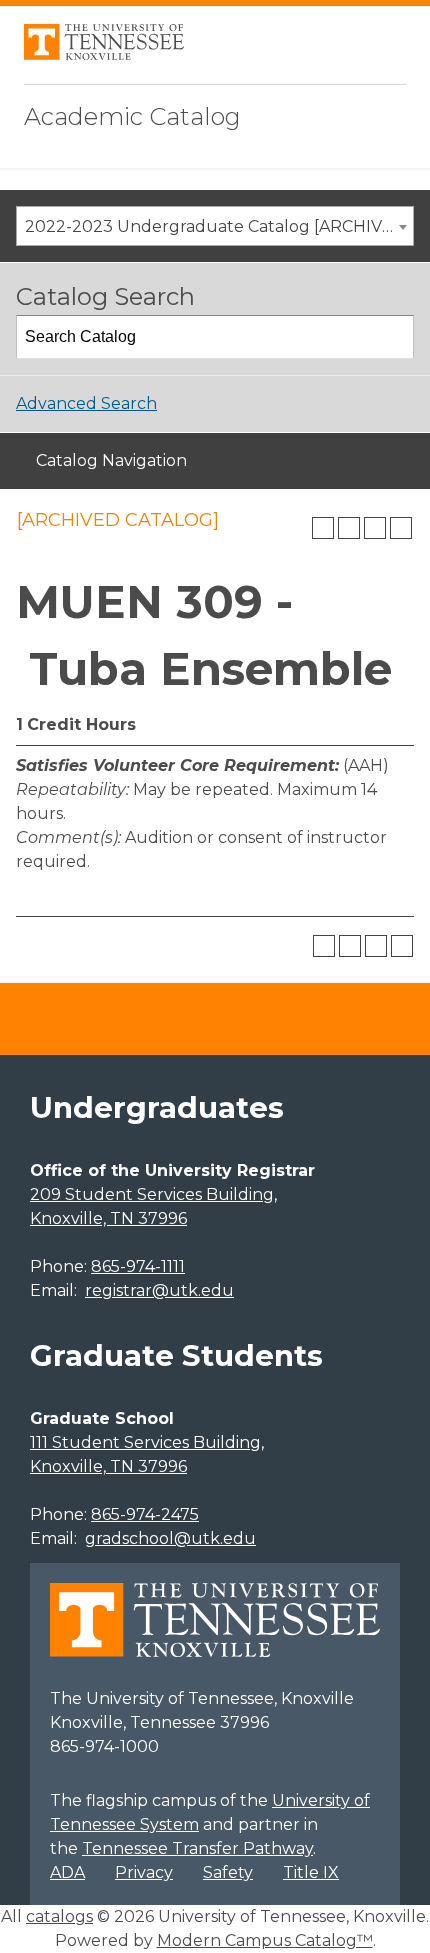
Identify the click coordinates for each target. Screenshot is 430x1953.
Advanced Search (86, 403)
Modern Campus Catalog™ (265, 1940)
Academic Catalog (132, 116)
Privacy (144, 1872)
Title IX (311, 1872)
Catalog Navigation (111, 460)
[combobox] (215, 226)
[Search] (393, 337)
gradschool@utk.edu (170, 1538)
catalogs (59, 1916)
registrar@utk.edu (159, 1290)
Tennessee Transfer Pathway (197, 1848)
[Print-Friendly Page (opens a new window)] (375, 528)
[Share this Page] (349, 528)
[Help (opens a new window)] (401, 528)
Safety (228, 1872)
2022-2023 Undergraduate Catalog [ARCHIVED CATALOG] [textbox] (219, 226)
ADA (67, 1872)
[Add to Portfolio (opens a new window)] (323, 528)
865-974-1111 (138, 1266)
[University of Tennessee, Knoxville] (104, 54)
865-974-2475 (145, 1514)
